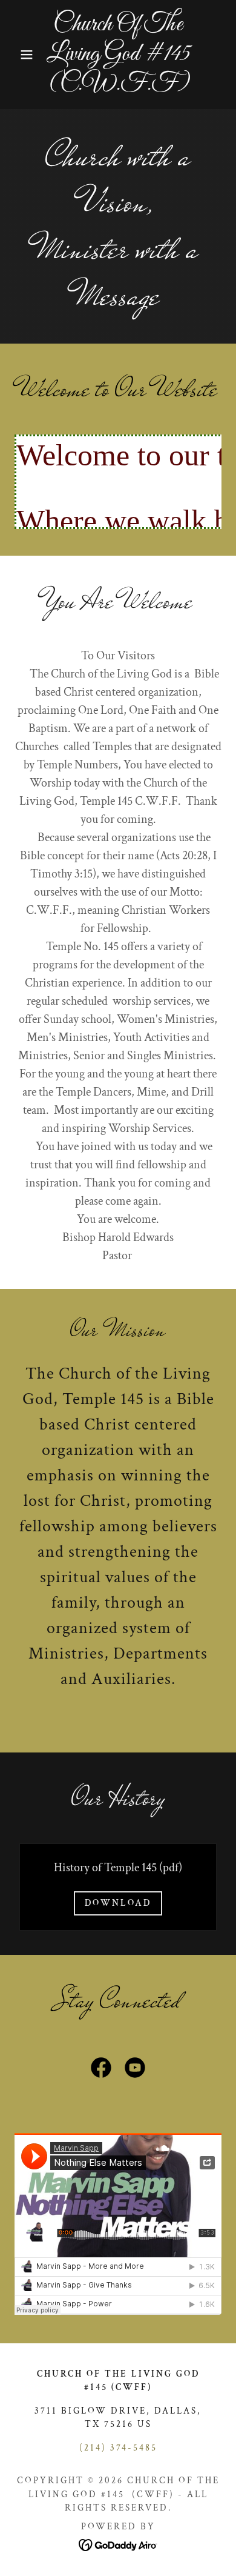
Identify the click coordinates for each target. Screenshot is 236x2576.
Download (118, 1903)
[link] (118, 55)
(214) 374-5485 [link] (118, 2448)
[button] (18, 55)
